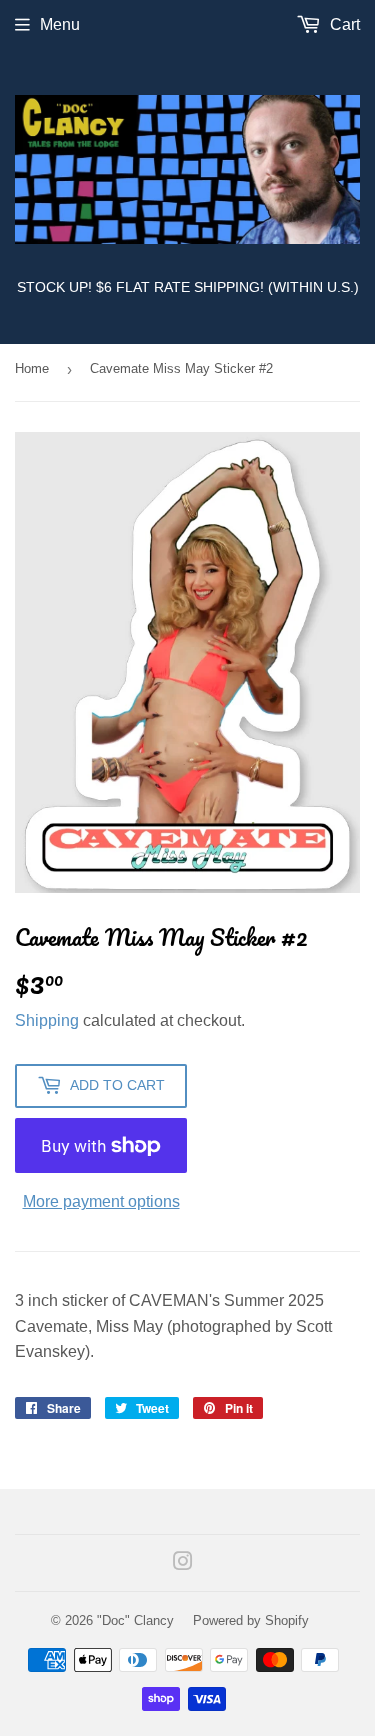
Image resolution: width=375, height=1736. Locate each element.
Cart (343, 24)
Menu (60, 24)
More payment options (101, 1201)
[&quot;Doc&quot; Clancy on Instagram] (183, 1563)
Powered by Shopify (251, 1620)
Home (32, 368)
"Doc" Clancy (135, 1620)
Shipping (47, 1020)
